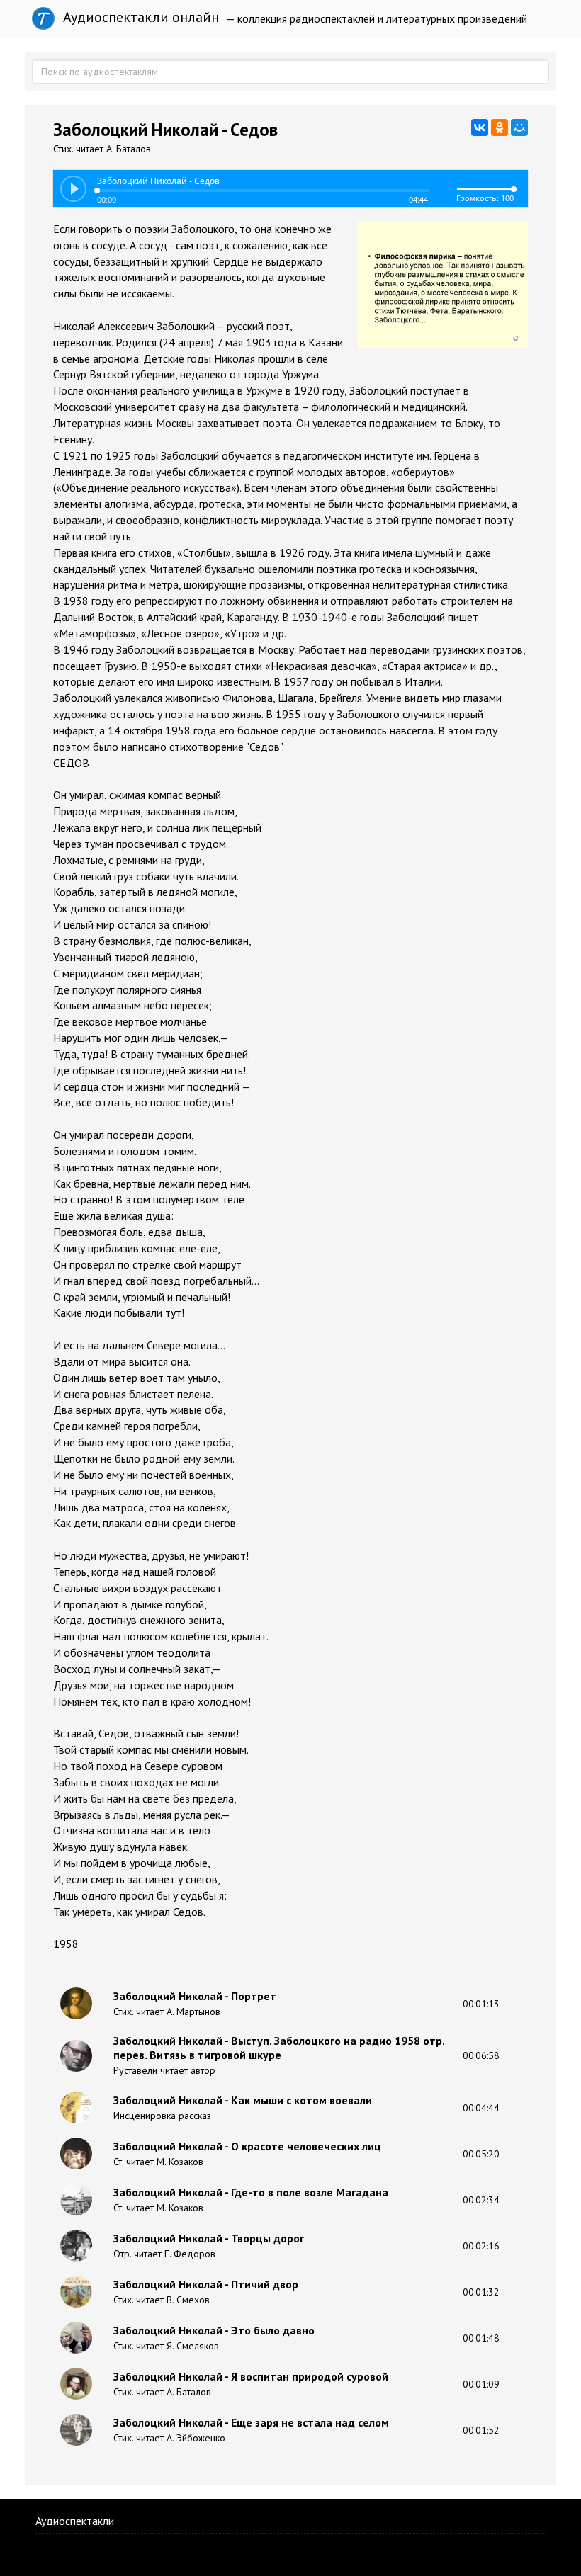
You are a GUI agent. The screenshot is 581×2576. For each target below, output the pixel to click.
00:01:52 (481, 2430)
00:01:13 (481, 2004)
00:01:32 (481, 2292)
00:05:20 (481, 2154)
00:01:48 (481, 2338)
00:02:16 (481, 2246)
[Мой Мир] (519, 127)
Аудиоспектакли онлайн (139, 17)
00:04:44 (481, 2108)
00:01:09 (481, 2384)
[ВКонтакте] (480, 127)
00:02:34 (481, 2200)
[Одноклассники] (500, 127)
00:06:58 (481, 2055)
